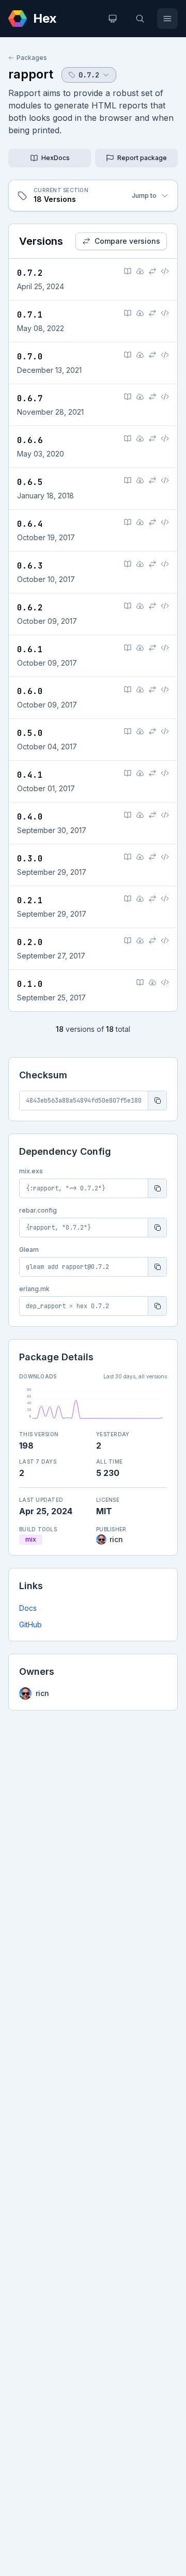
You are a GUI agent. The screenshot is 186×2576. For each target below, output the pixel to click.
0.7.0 (30, 357)
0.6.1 (30, 649)
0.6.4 (30, 524)
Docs (28, 1608)
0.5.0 (30, 733)
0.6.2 (30, 608)
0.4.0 (30, 817)
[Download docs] (140, 271)
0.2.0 (30, 942)
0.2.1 (30, 900)
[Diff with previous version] (152, 271)
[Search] (140, 19)
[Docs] (128, 271)
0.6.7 (30, 398)
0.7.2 (30, 273)
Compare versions (127, 241)
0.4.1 (30, 775)
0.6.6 (30, 440)
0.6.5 (30, 482)
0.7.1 (30, 315)
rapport (31, 74)
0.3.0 (30, 859)
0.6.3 (30, 566)
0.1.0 (30, 984)
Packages (32, 58)
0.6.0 (30, 691)
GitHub (30, 1624)
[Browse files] (165, 271)
